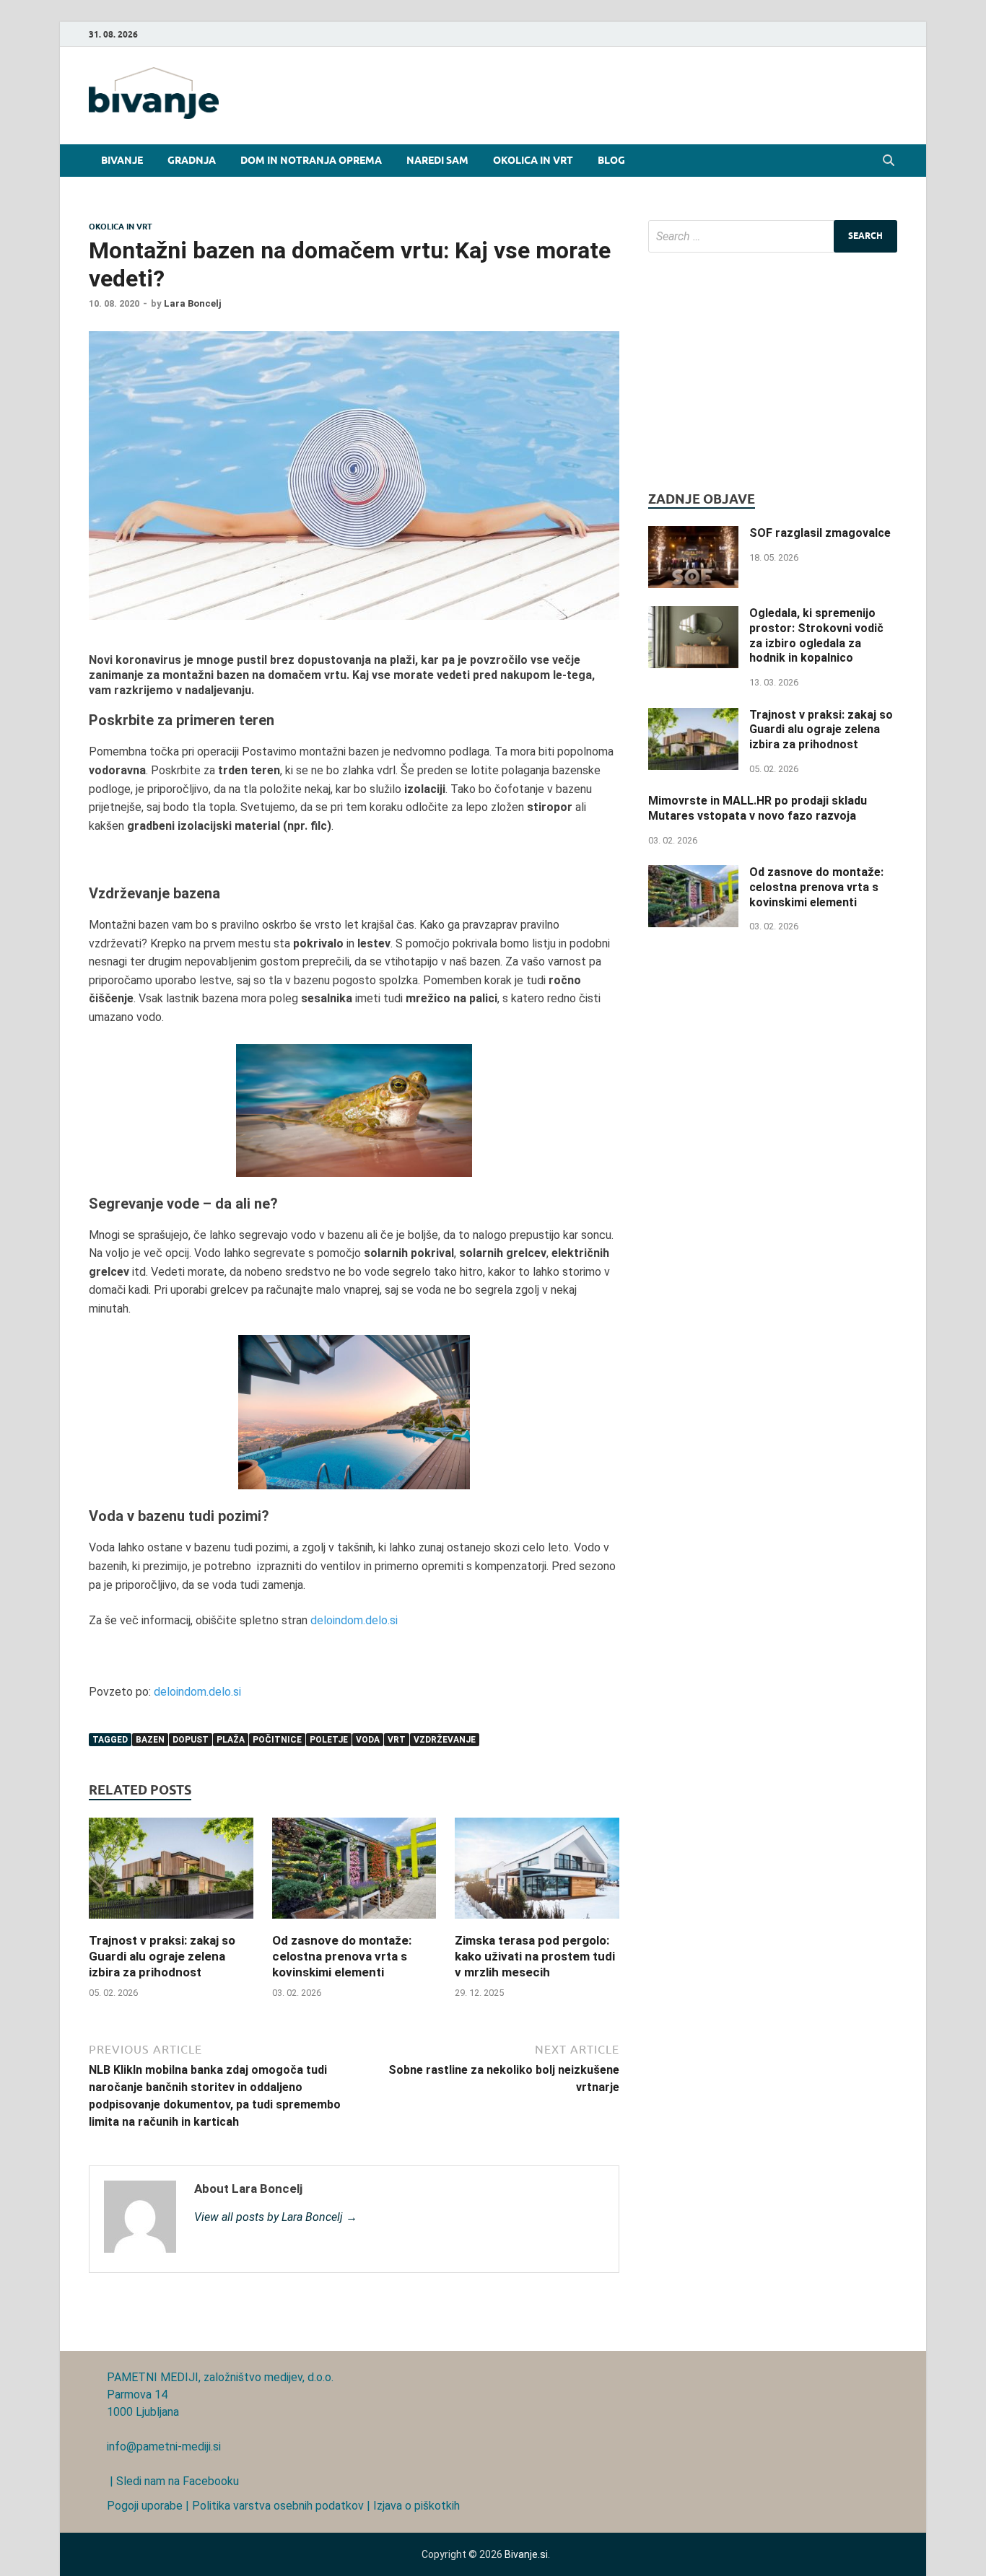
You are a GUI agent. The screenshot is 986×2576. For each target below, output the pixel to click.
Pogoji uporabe (145, 2506)
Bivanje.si (526, 2554)
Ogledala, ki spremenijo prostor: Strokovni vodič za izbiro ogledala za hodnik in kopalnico (816, 635)
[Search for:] (773, 236)
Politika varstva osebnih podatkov (278, 2506)
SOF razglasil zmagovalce (820, 533)
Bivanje (122, 160)
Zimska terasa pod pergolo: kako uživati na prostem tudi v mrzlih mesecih (535, 1956)
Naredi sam (437, 160)
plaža (231, 1740)
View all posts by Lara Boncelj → (276, 2217)
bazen (150, 1740)
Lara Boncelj (193, 303)
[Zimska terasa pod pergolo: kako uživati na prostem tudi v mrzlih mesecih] (537, 1923)
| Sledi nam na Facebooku (173, 2481)
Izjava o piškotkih (416, 2506)
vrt (397, 1740)
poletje (329, 1740)
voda (368, 1740)
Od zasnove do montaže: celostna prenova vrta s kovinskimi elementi (342, 1956)
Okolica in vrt (533, 160)
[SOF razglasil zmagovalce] (693, 534)
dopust (191, 1740)
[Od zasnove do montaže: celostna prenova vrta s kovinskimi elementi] (354, 1923)
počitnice (277, 1740)
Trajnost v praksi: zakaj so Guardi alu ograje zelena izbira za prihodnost (162, 1956)
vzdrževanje (445, 1740)
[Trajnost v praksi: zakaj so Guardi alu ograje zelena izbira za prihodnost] (171, 1923)
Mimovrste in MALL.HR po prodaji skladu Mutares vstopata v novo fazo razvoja (758, 808)
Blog (611, 160)
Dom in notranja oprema (311, 160)
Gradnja (192, 160)
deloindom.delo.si (354, 1620)
